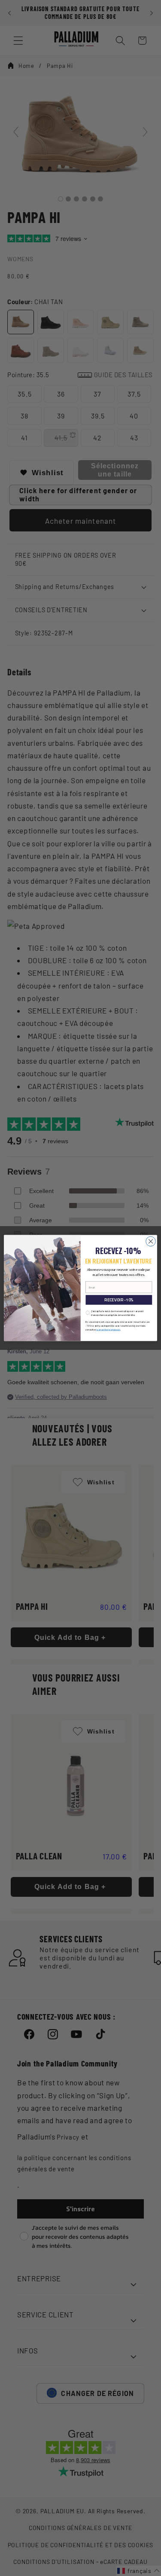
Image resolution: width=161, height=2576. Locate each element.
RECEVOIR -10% (119, 1300)
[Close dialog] (151, 1241)
